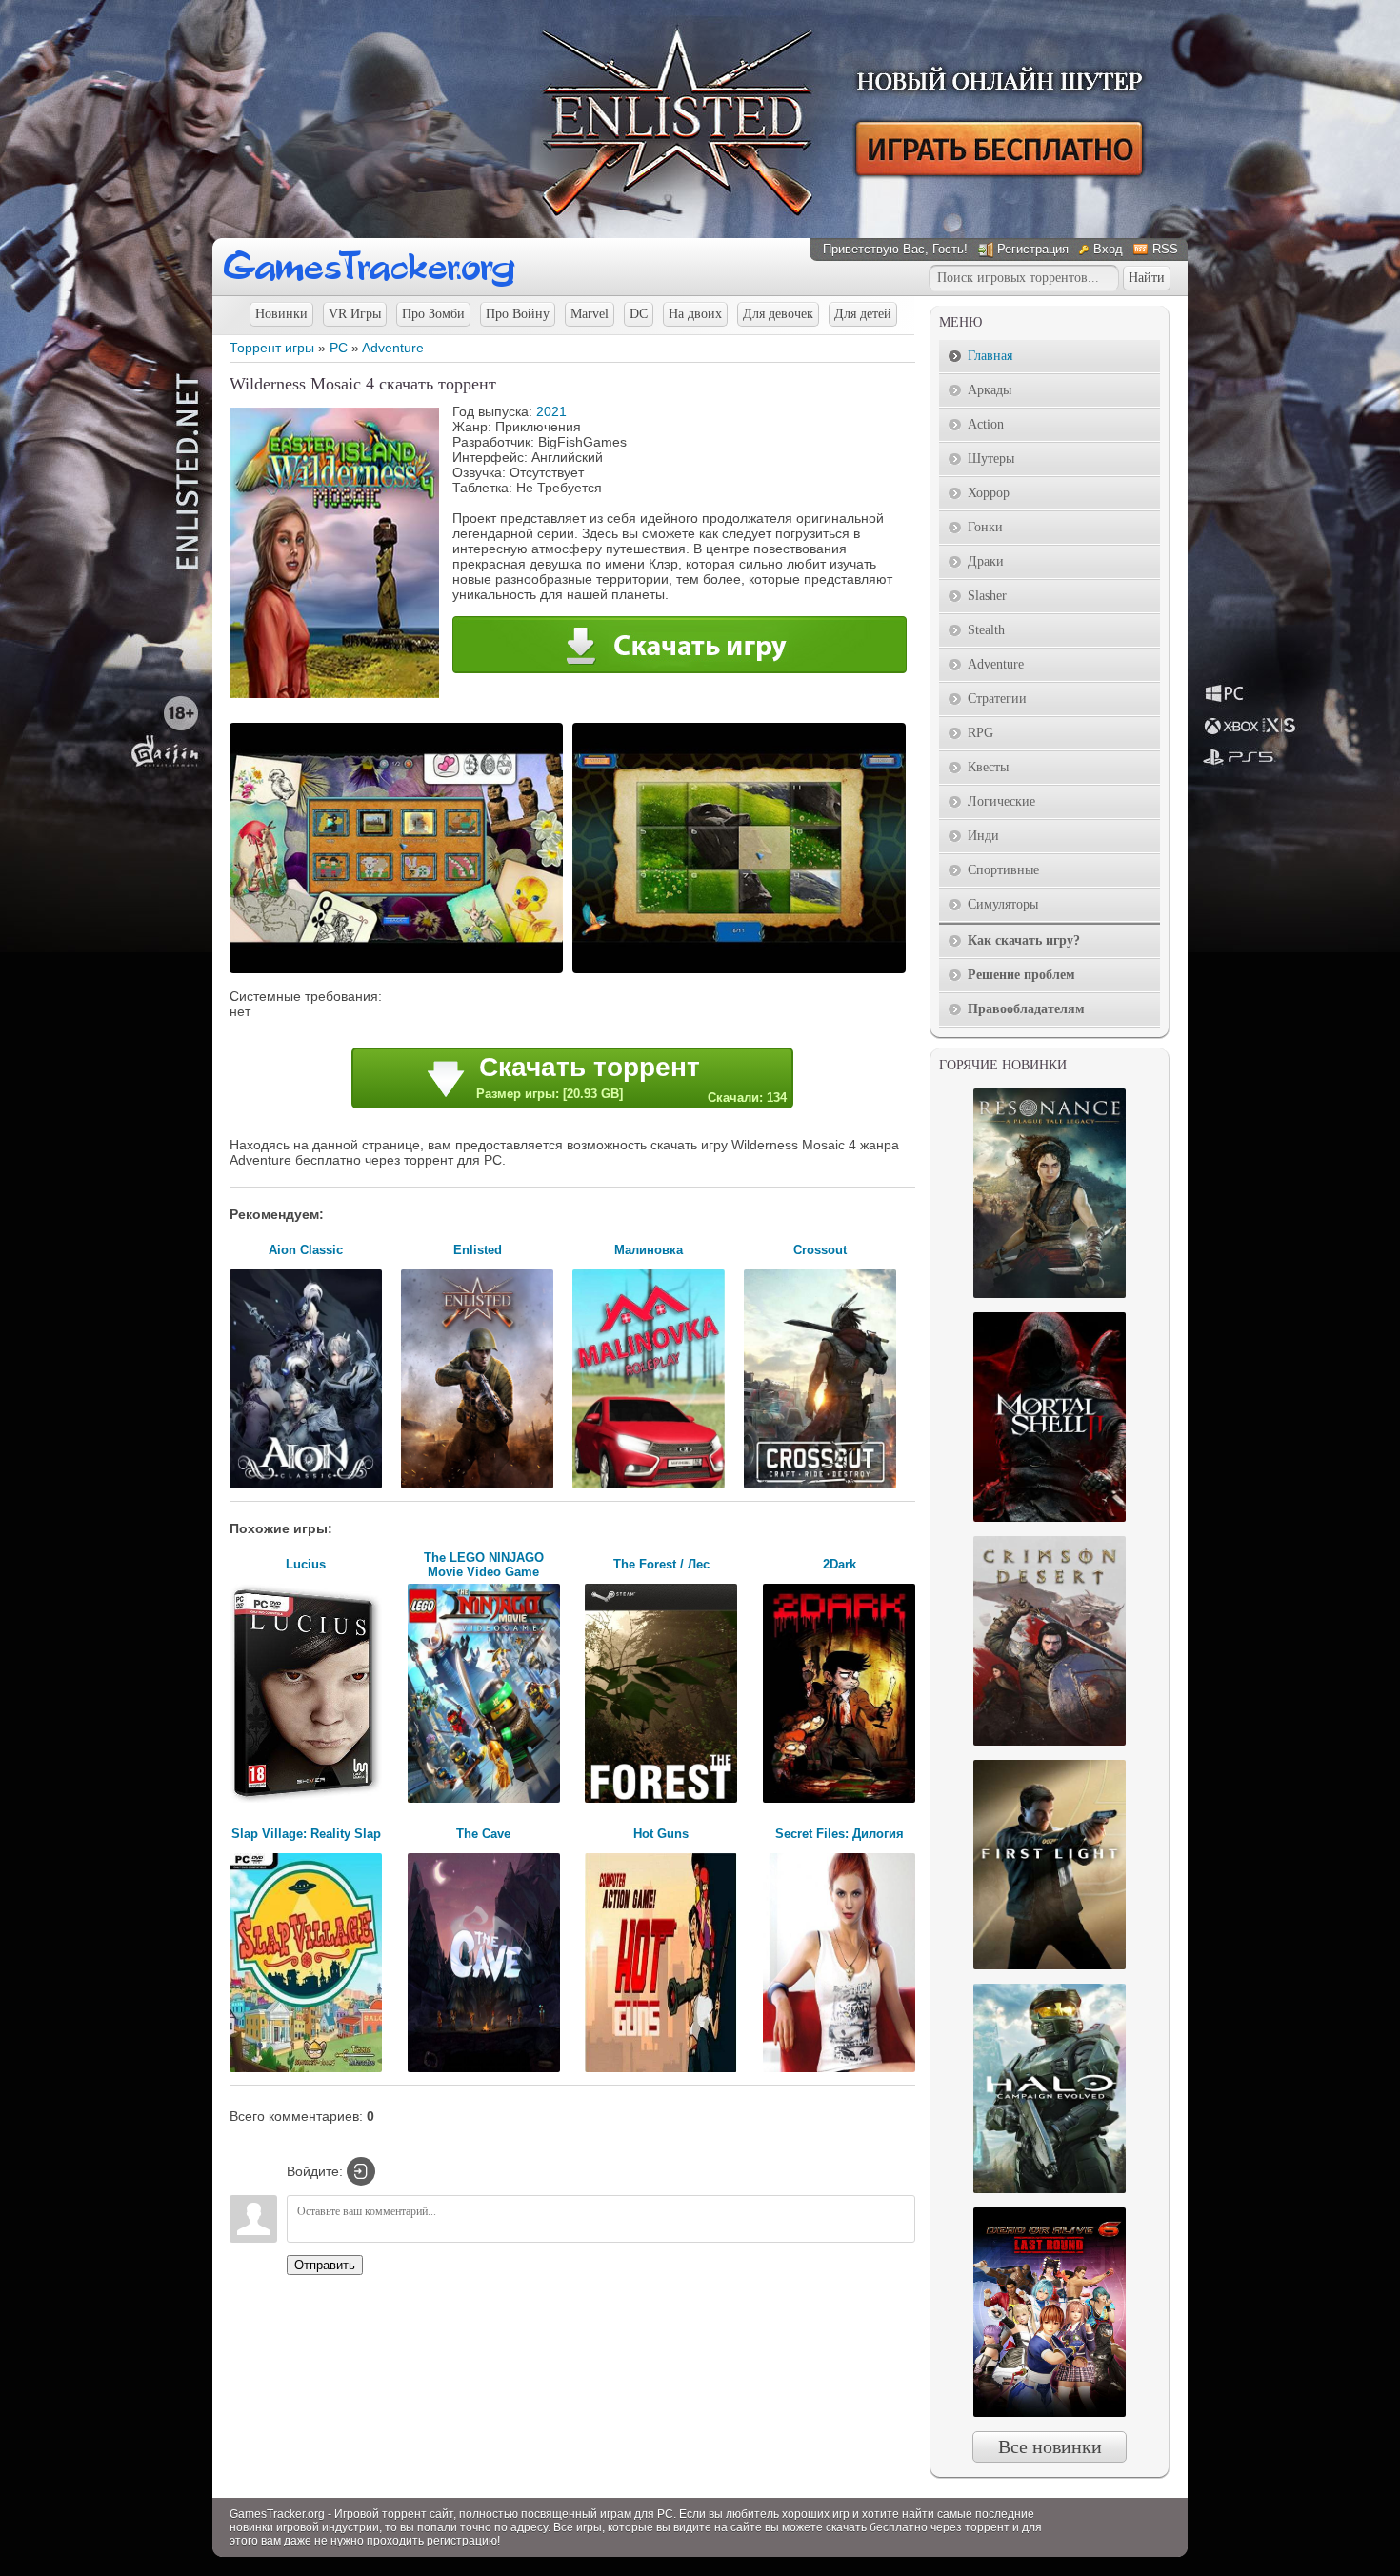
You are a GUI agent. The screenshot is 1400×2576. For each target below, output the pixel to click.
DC (639, 314)
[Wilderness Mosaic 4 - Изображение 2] (742, 971)
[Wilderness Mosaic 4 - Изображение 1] (399, 971)
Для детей (863, 314)
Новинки (281, 314)
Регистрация (1033, 249)
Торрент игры (272, 348)
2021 (551, 411)
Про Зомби (433, 314)
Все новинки (1050, 2446)
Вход (1108, 249)
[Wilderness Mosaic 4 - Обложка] (334, 693)
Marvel (590, 314)
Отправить (325, 2265)
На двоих (695, 314)
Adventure (393, 348)
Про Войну (518, 314)
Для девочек (778, 314)
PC (339, 348)
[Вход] (361, 2171)
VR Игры (355, 314)
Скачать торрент (631, 1078)
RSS (1165, 249)
